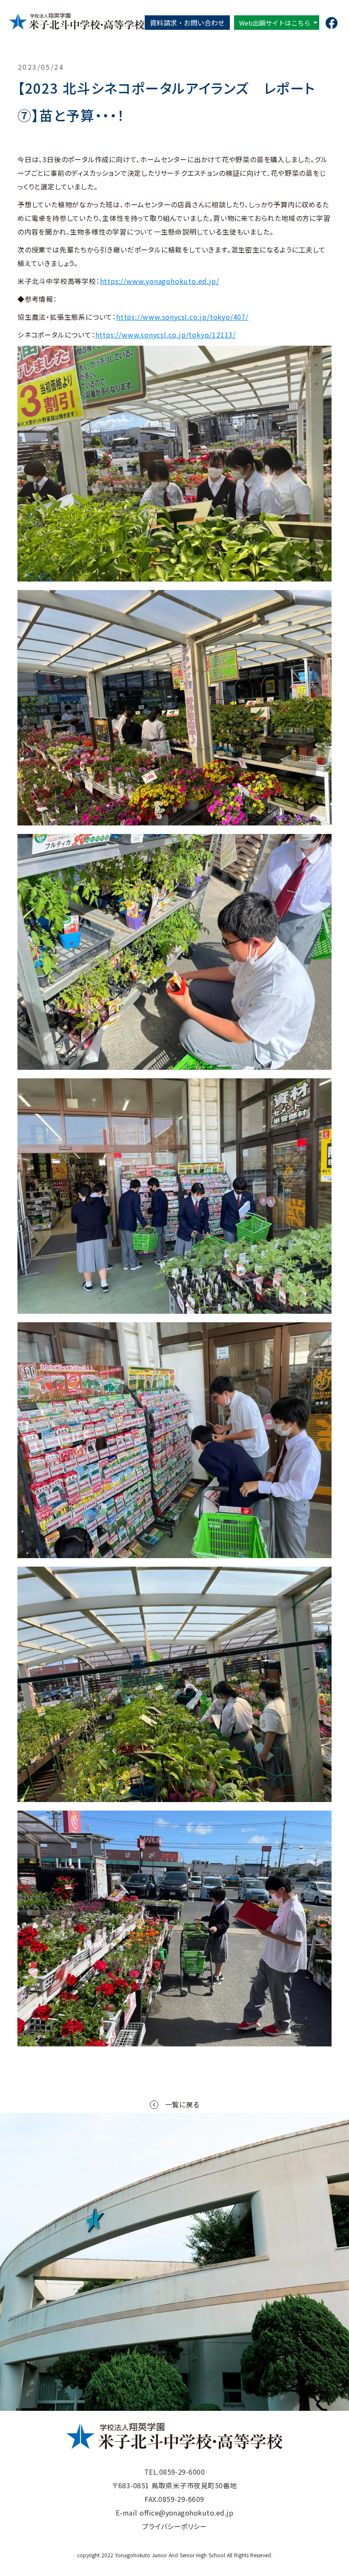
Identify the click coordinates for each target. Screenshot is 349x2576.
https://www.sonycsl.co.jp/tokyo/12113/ (166, 335)
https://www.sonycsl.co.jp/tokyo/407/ (182, 317)
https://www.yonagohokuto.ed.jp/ (160, 281)
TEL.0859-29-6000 (175, 2472)
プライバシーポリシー (175, 2526)
